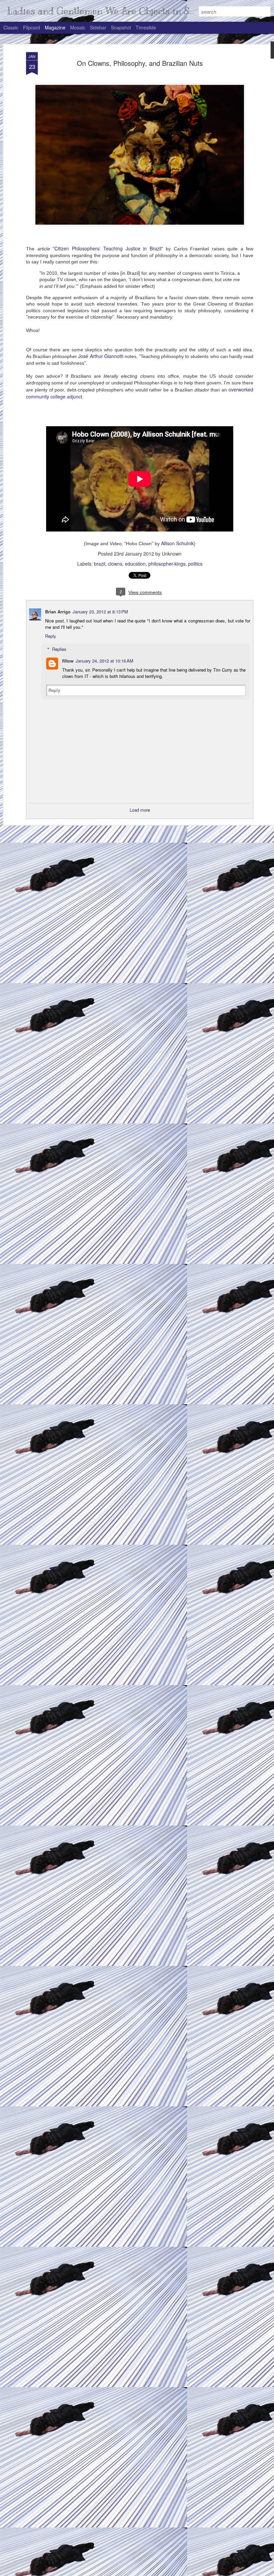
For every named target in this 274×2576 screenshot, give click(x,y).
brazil (100, 564)
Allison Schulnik (177, 543)
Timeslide (146, 27)
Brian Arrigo (58, 612)
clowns (115, 564)
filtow (68, 661)
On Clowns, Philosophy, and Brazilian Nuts (140, 63)
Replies (59, 649)
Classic (11, 27)
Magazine (55, 27)
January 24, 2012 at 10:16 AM (104, 661)
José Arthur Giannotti (101, 356)
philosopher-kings (167, 564)
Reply (51, 636)
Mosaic (78, 27)
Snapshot (121, 27)
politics (195, 564)
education (135, 564)
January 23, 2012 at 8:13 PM (100, 612)
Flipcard (32, 27)
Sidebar (98, 27)
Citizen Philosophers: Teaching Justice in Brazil (108, 248)
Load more (140, 810)
